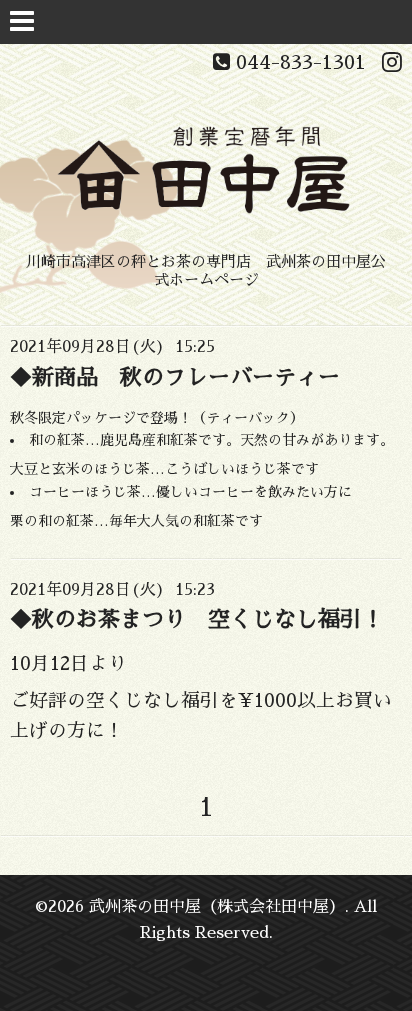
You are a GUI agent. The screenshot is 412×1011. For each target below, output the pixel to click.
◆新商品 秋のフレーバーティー (175, 378)
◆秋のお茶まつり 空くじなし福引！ (197, 620)
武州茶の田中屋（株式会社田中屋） (217, 907)
